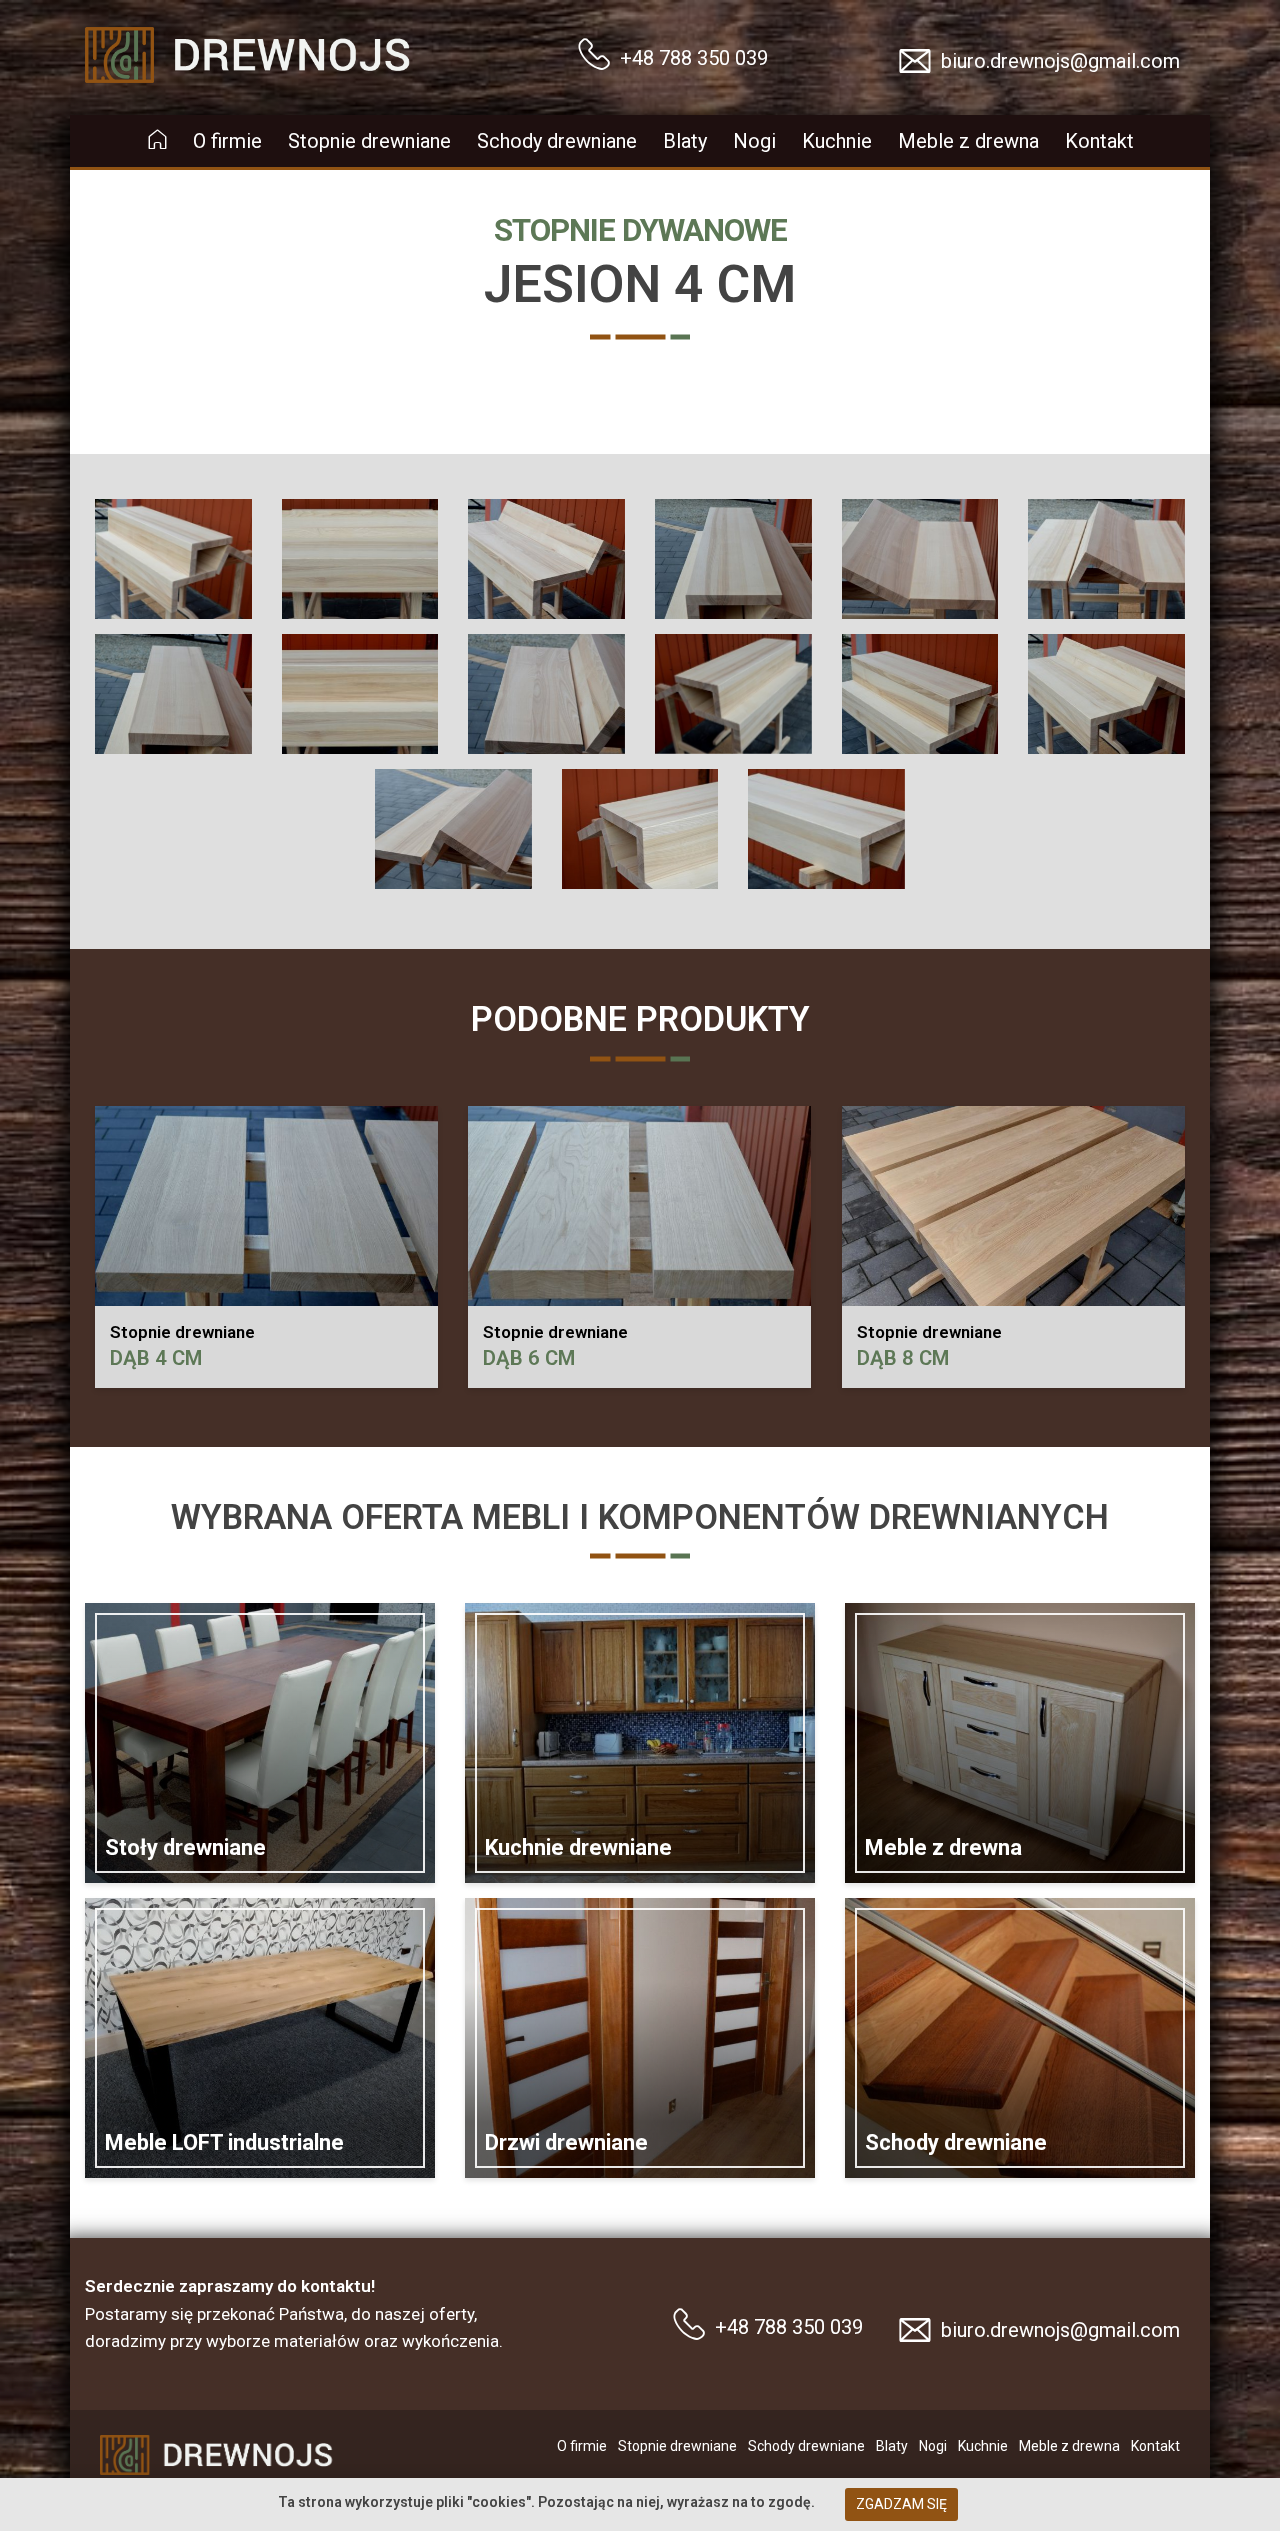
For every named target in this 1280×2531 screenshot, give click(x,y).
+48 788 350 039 (694, 58)
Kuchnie (837, 141)
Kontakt (1099, 141)
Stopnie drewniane (369, 141)
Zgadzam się (901, 2504)
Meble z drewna (968, 141)
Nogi (754, 141)
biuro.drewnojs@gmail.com (1060, 61)
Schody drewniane (557, 141)
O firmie (227, 141)
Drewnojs (121, 23)
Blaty (685, 141)
